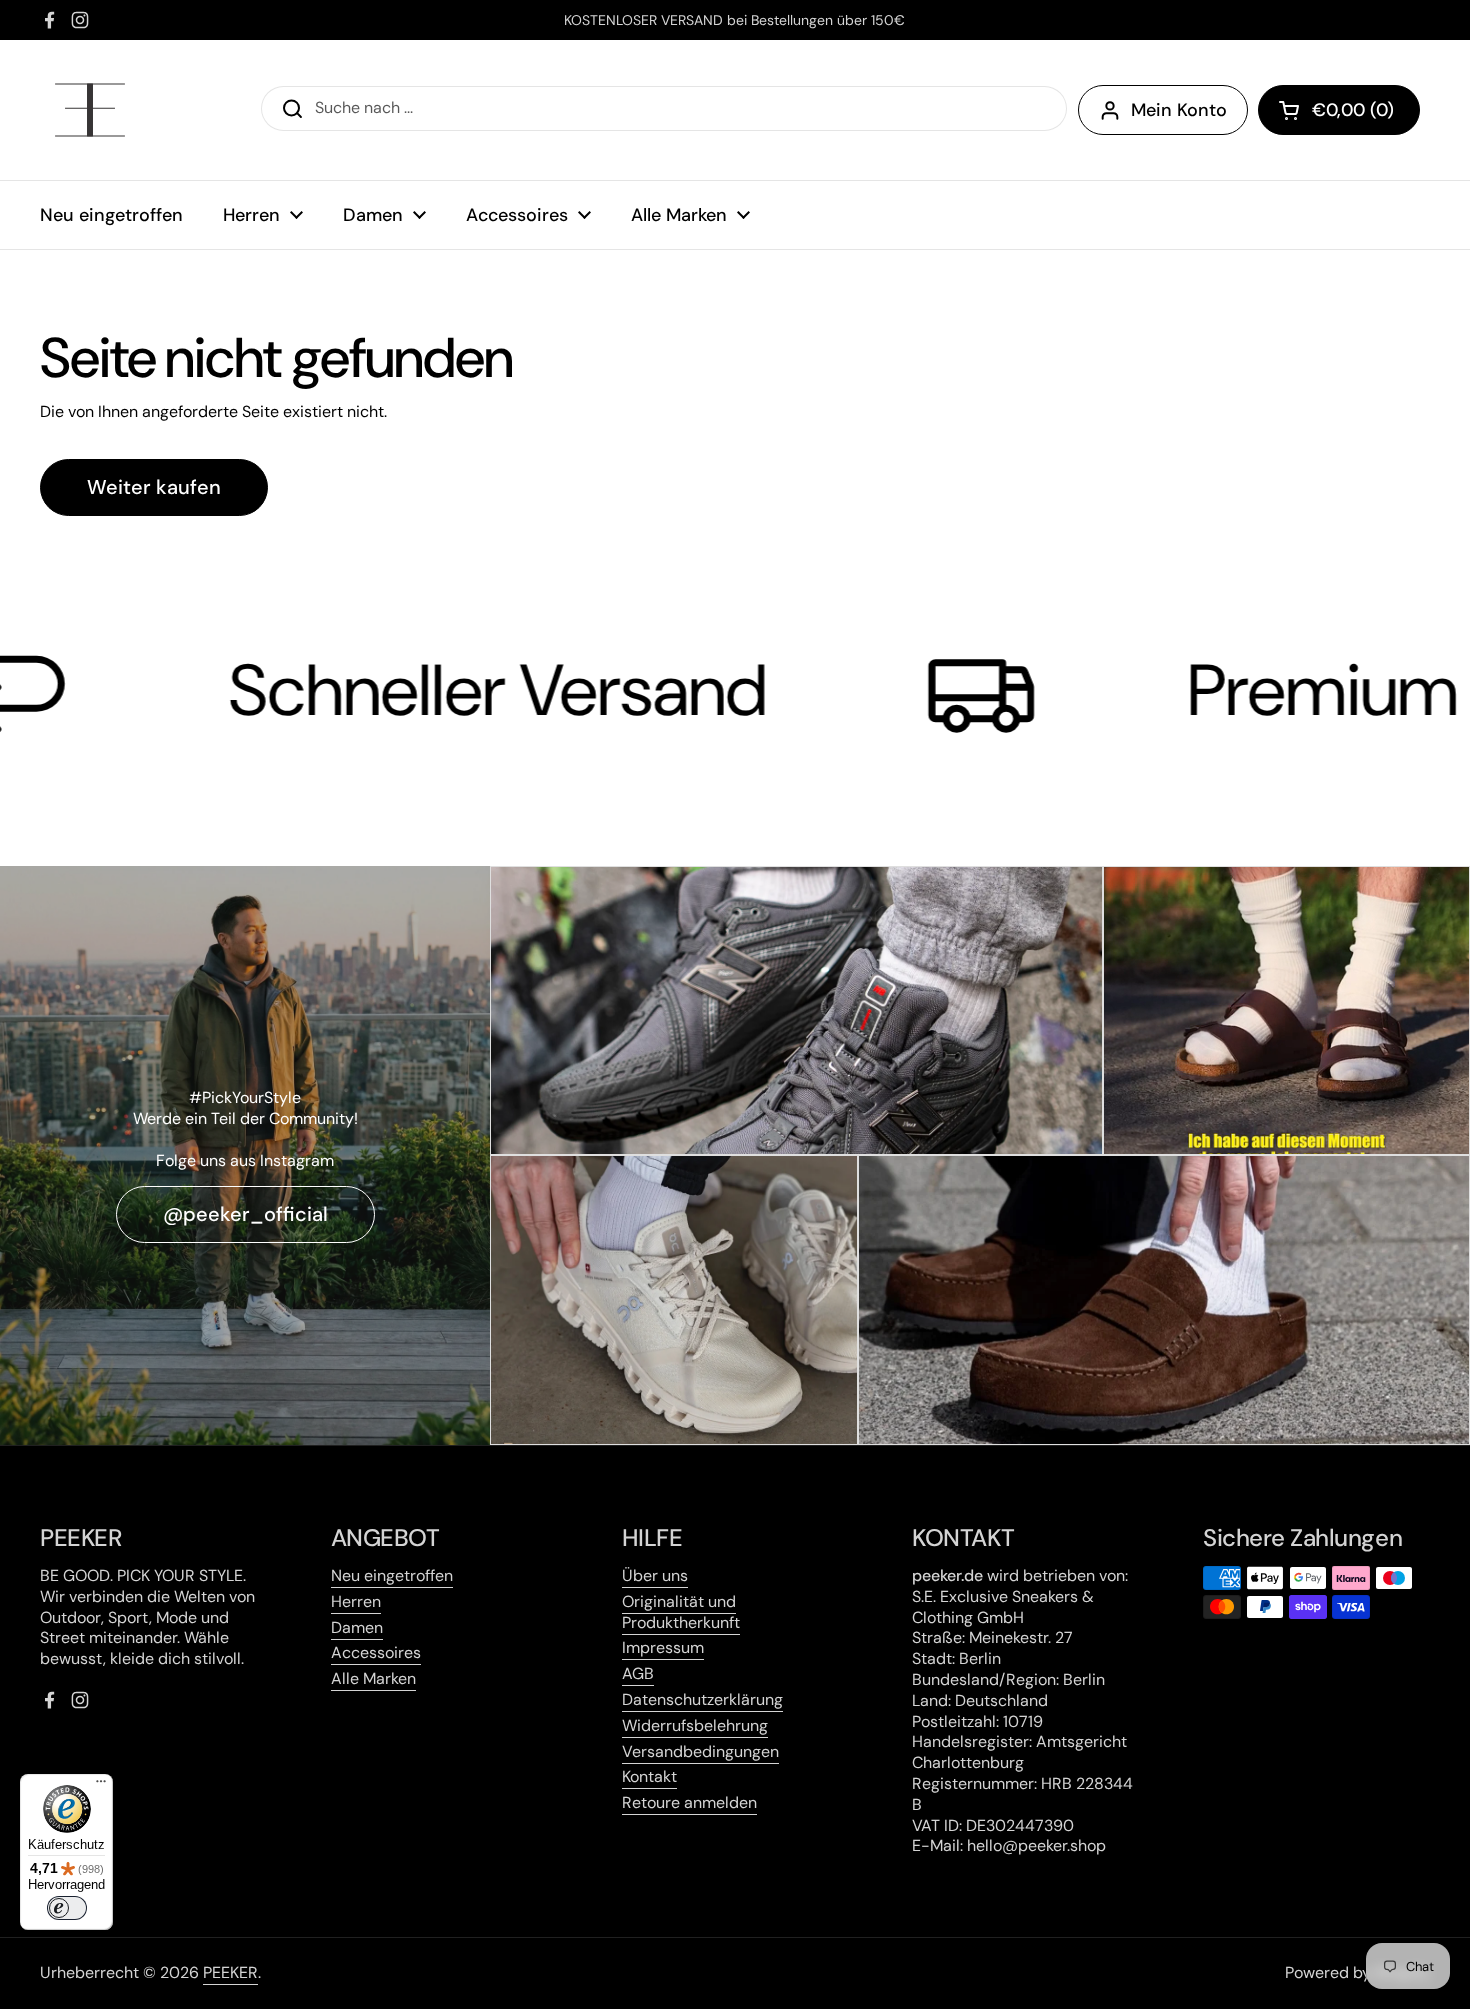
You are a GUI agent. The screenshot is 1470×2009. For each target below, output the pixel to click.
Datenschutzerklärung (702, 1699)
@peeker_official (245, 1214)
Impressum (663, 1647)
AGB (638, 1673)
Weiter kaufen (154, 487)
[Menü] (101, 1786)
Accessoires (376, 1652)
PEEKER (230, 1972)
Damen (357, 1627)
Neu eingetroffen (392, 1575)
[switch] (67, 1908)
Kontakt (649, 1776)
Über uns (655, 1575)
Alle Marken (373, 1678)
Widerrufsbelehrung (695, 1725)
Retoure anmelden (689, 1802)
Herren (356, 1601)
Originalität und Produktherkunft (681, 1612)
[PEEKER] (90, 110)
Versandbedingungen (700, 1751)
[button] (1339, 110)
